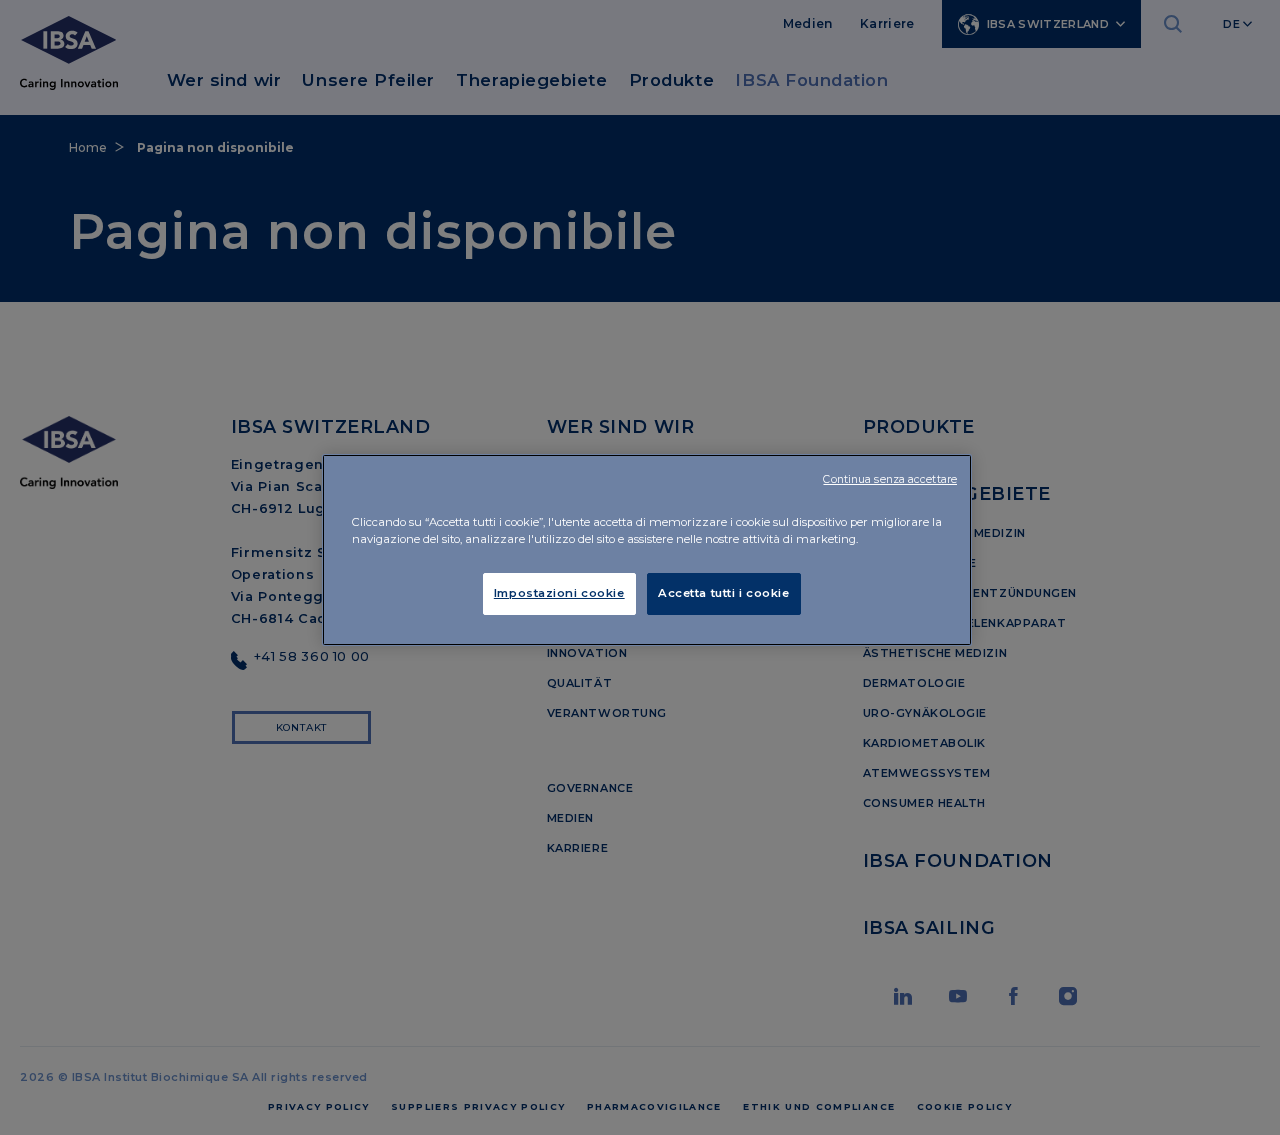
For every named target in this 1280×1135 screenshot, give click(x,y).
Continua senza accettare (890, 479)
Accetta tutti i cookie (724, 593)
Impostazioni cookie (559, 593)
